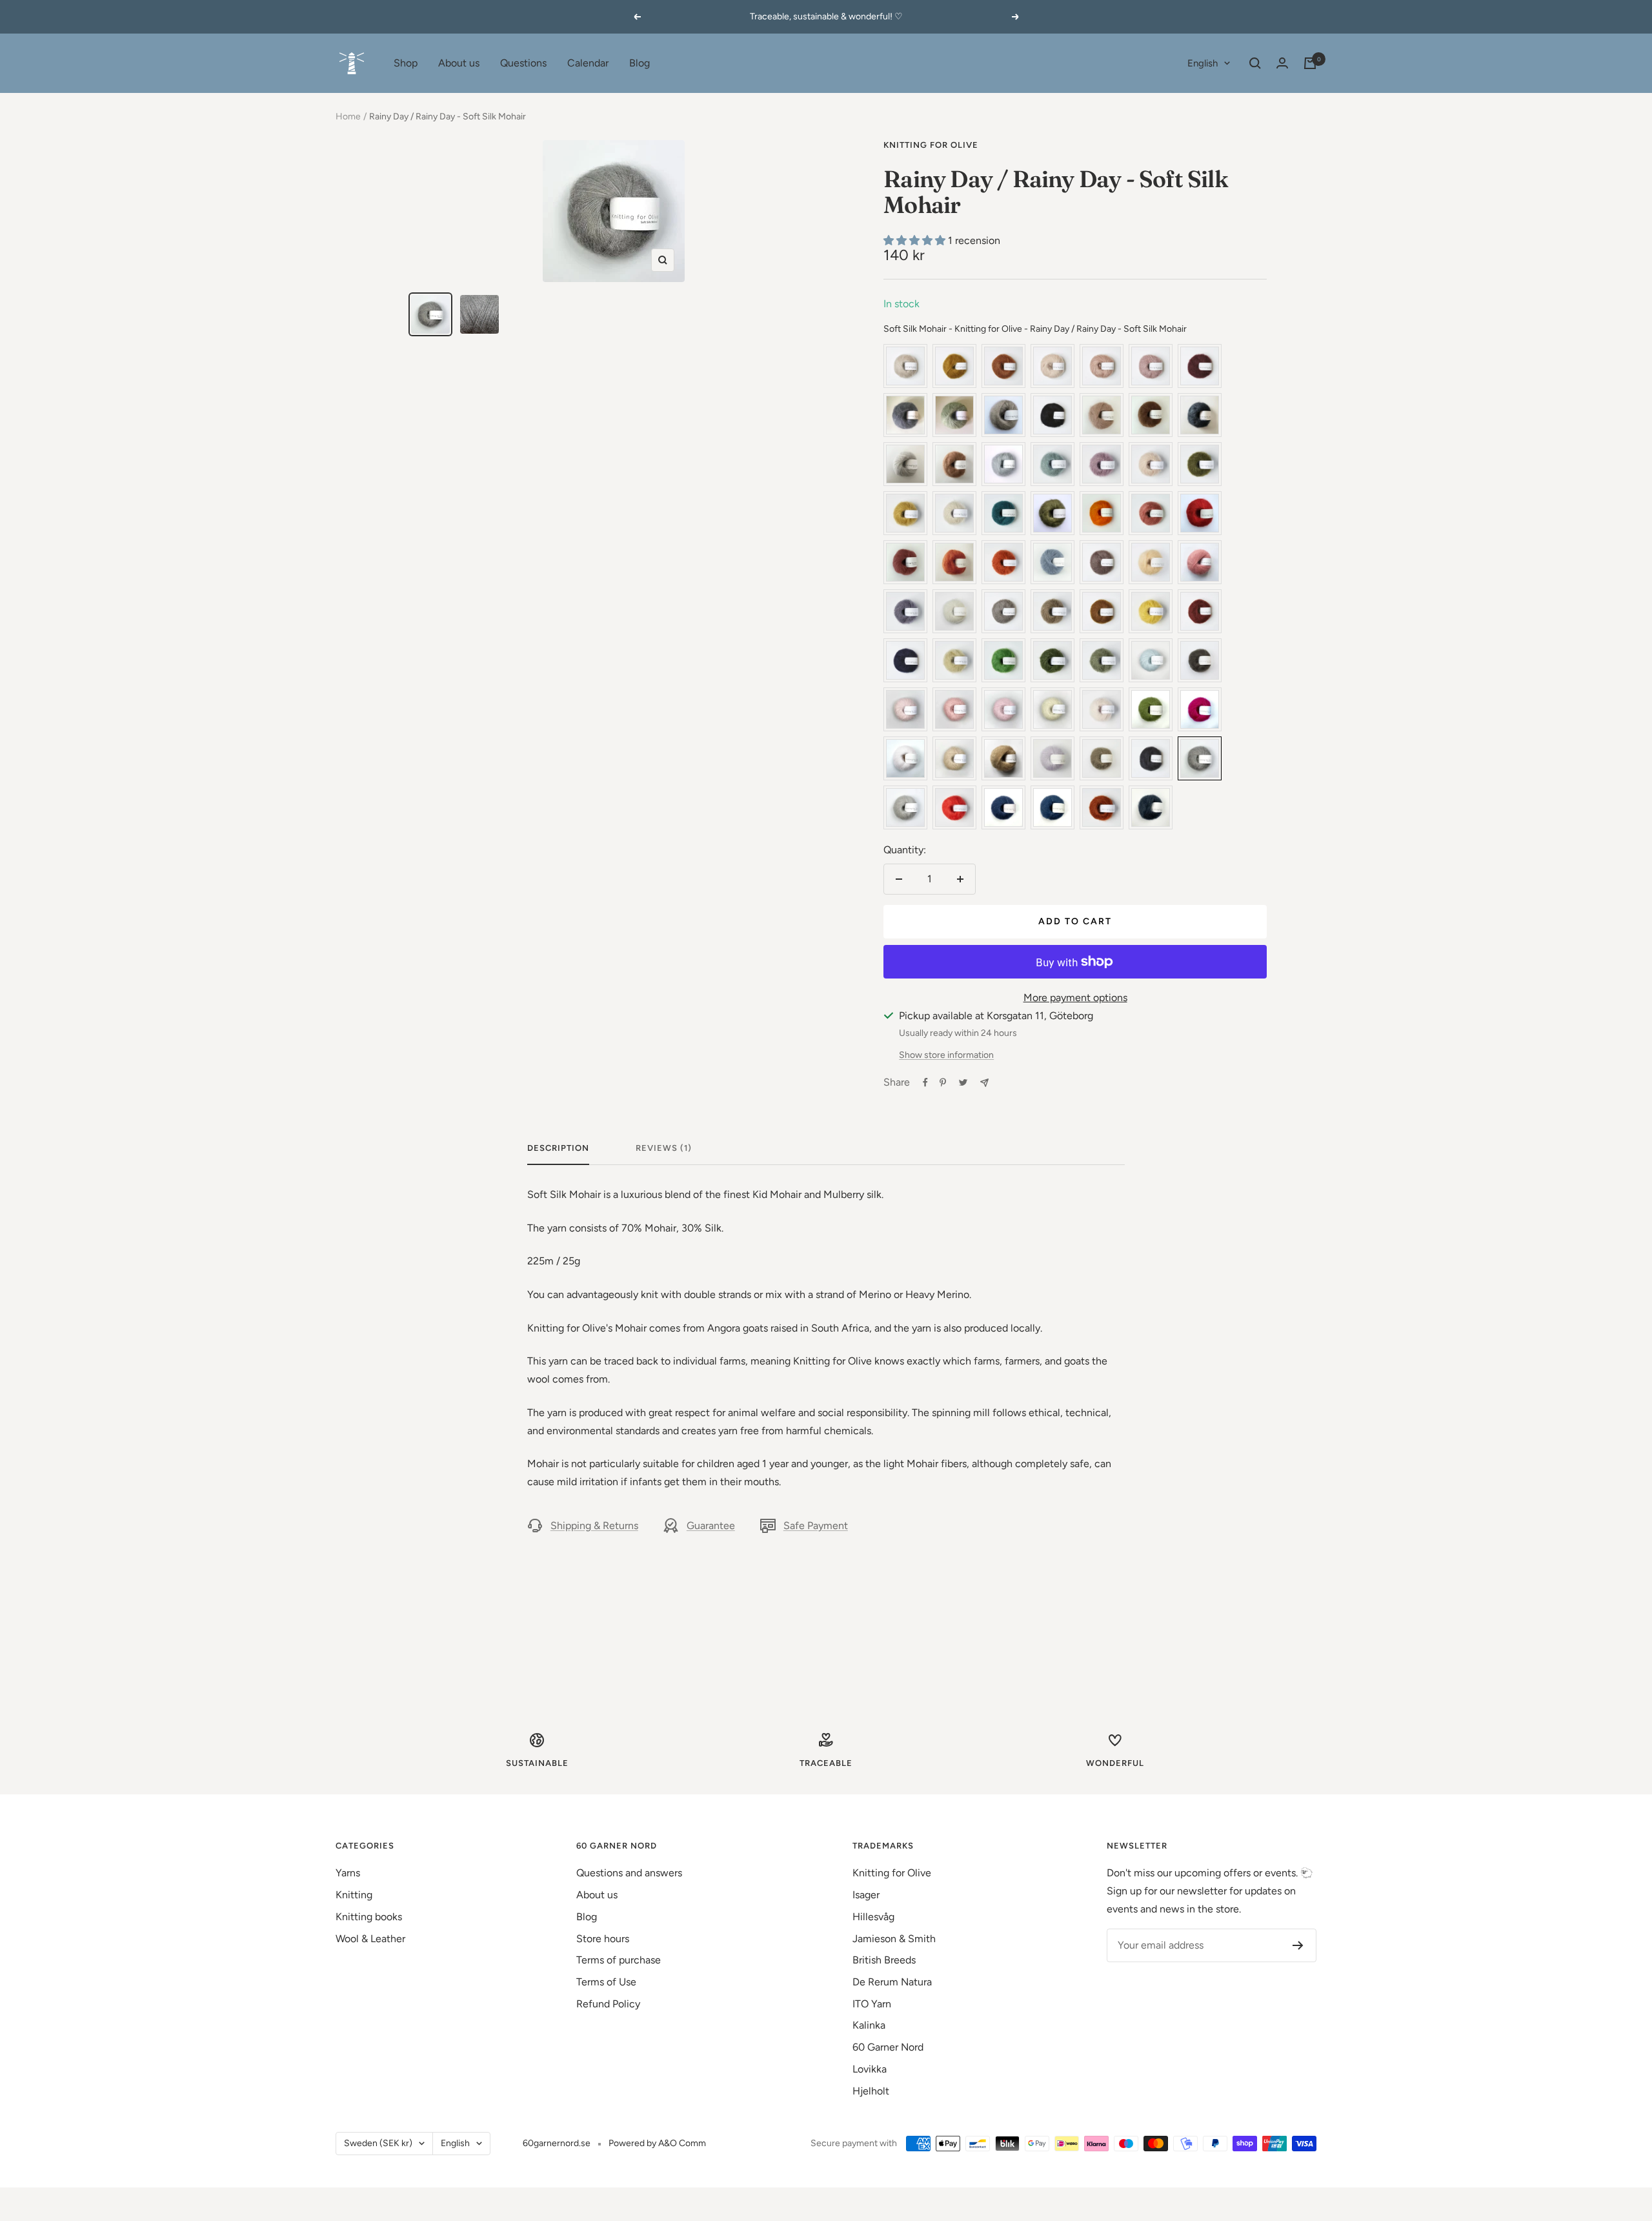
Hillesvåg (873, 1917)
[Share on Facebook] (925, 1082)
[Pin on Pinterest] (943, 1082)
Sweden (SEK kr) (378, 2143)
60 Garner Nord (888, 2047)
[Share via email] (984, 1083)
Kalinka (869, 2025)
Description (558, 1148)
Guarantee (711, 1526)
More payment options (1075, 998)
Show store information (946, 1055)
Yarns (348, 1873)
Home (348, 117)
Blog (640, 63)
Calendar (588, 63)
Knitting (354, 1895)
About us (459, 63)
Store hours (603, 1939)
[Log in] (1282, 63)
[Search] (1255, 63)
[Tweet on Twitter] (963, 1082)
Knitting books (369, 1917)
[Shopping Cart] (1310, 63)
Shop (406, 63)
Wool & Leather (370, 1939)
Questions (523, 63)
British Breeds (884, 1960)
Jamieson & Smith (894, 1939)
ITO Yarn (872, 2004)
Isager (866, 1895)
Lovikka (870, 2069)
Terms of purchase (619, 1960)
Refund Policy (608, 2004)
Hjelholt (871, 2091)
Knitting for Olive (931, 145)
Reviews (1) (664, 1148)
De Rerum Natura (892, 1982)
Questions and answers (629, 1873)
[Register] (1298, 1945)
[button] (916, 240)
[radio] (905, 366)
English (1203, 63)
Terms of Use (606, 1982)
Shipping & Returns (594, 1526)
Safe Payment (816, 1526)
